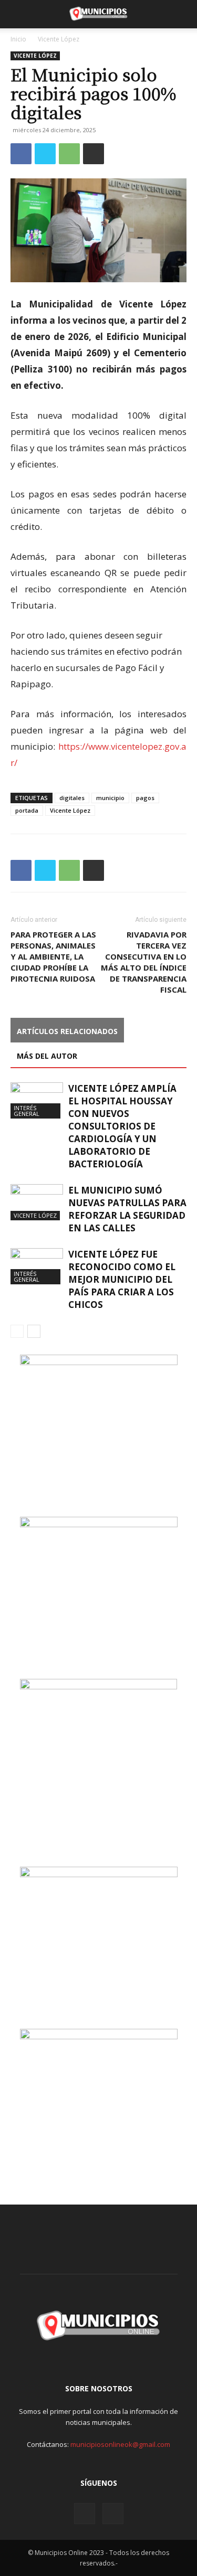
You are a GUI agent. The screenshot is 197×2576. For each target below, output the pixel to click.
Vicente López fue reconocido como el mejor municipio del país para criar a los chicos (122, 1279)
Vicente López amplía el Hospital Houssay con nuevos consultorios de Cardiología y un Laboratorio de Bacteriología (122, 1126)
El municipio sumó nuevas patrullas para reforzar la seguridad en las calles (127, 1209)
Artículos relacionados (67, 1031)
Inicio (18, 39)
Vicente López (59, 39)
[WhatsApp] (69, 154)
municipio (110, 798)
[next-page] (34, 1331)
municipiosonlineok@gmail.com (120, 2444)
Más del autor (47, 1056)
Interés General (27, 1111)
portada (27, 810)
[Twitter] (45, 154)
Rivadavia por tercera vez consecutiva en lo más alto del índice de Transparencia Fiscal (144, 962)
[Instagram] (85, 2514)
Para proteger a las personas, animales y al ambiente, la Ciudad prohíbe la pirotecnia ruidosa (53, 956)
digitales (72, 798)
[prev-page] (17, 1331)
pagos (145, 798)
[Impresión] (94, 154)
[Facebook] (21, 154)
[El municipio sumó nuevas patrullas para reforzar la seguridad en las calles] (37, 1202)
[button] (18, 14)
